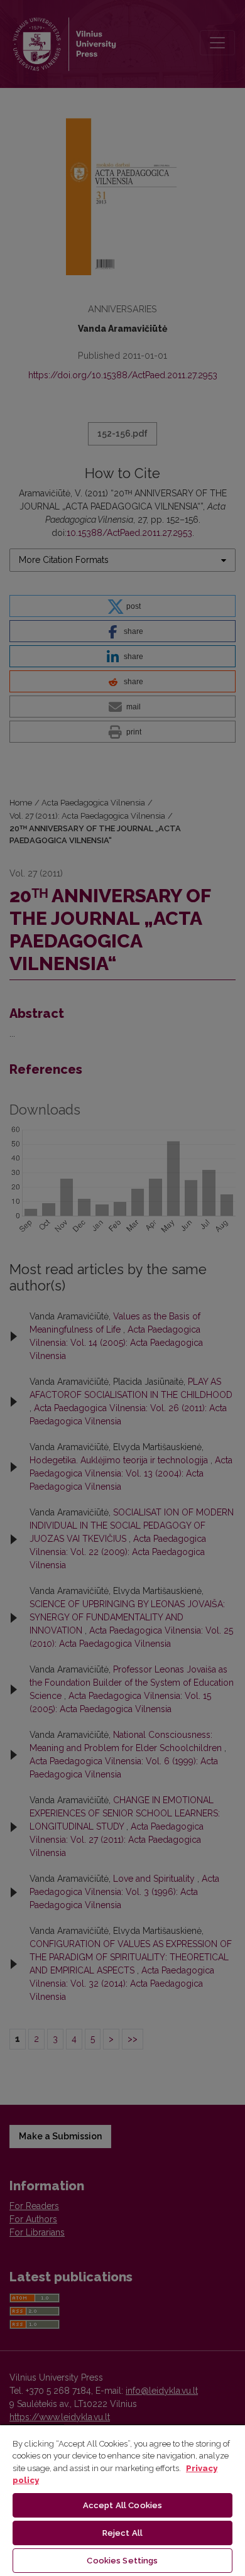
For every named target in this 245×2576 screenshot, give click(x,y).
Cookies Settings (122, 2561)
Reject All (122, 2533)
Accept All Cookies (122, 2505)
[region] (122, 2500)
